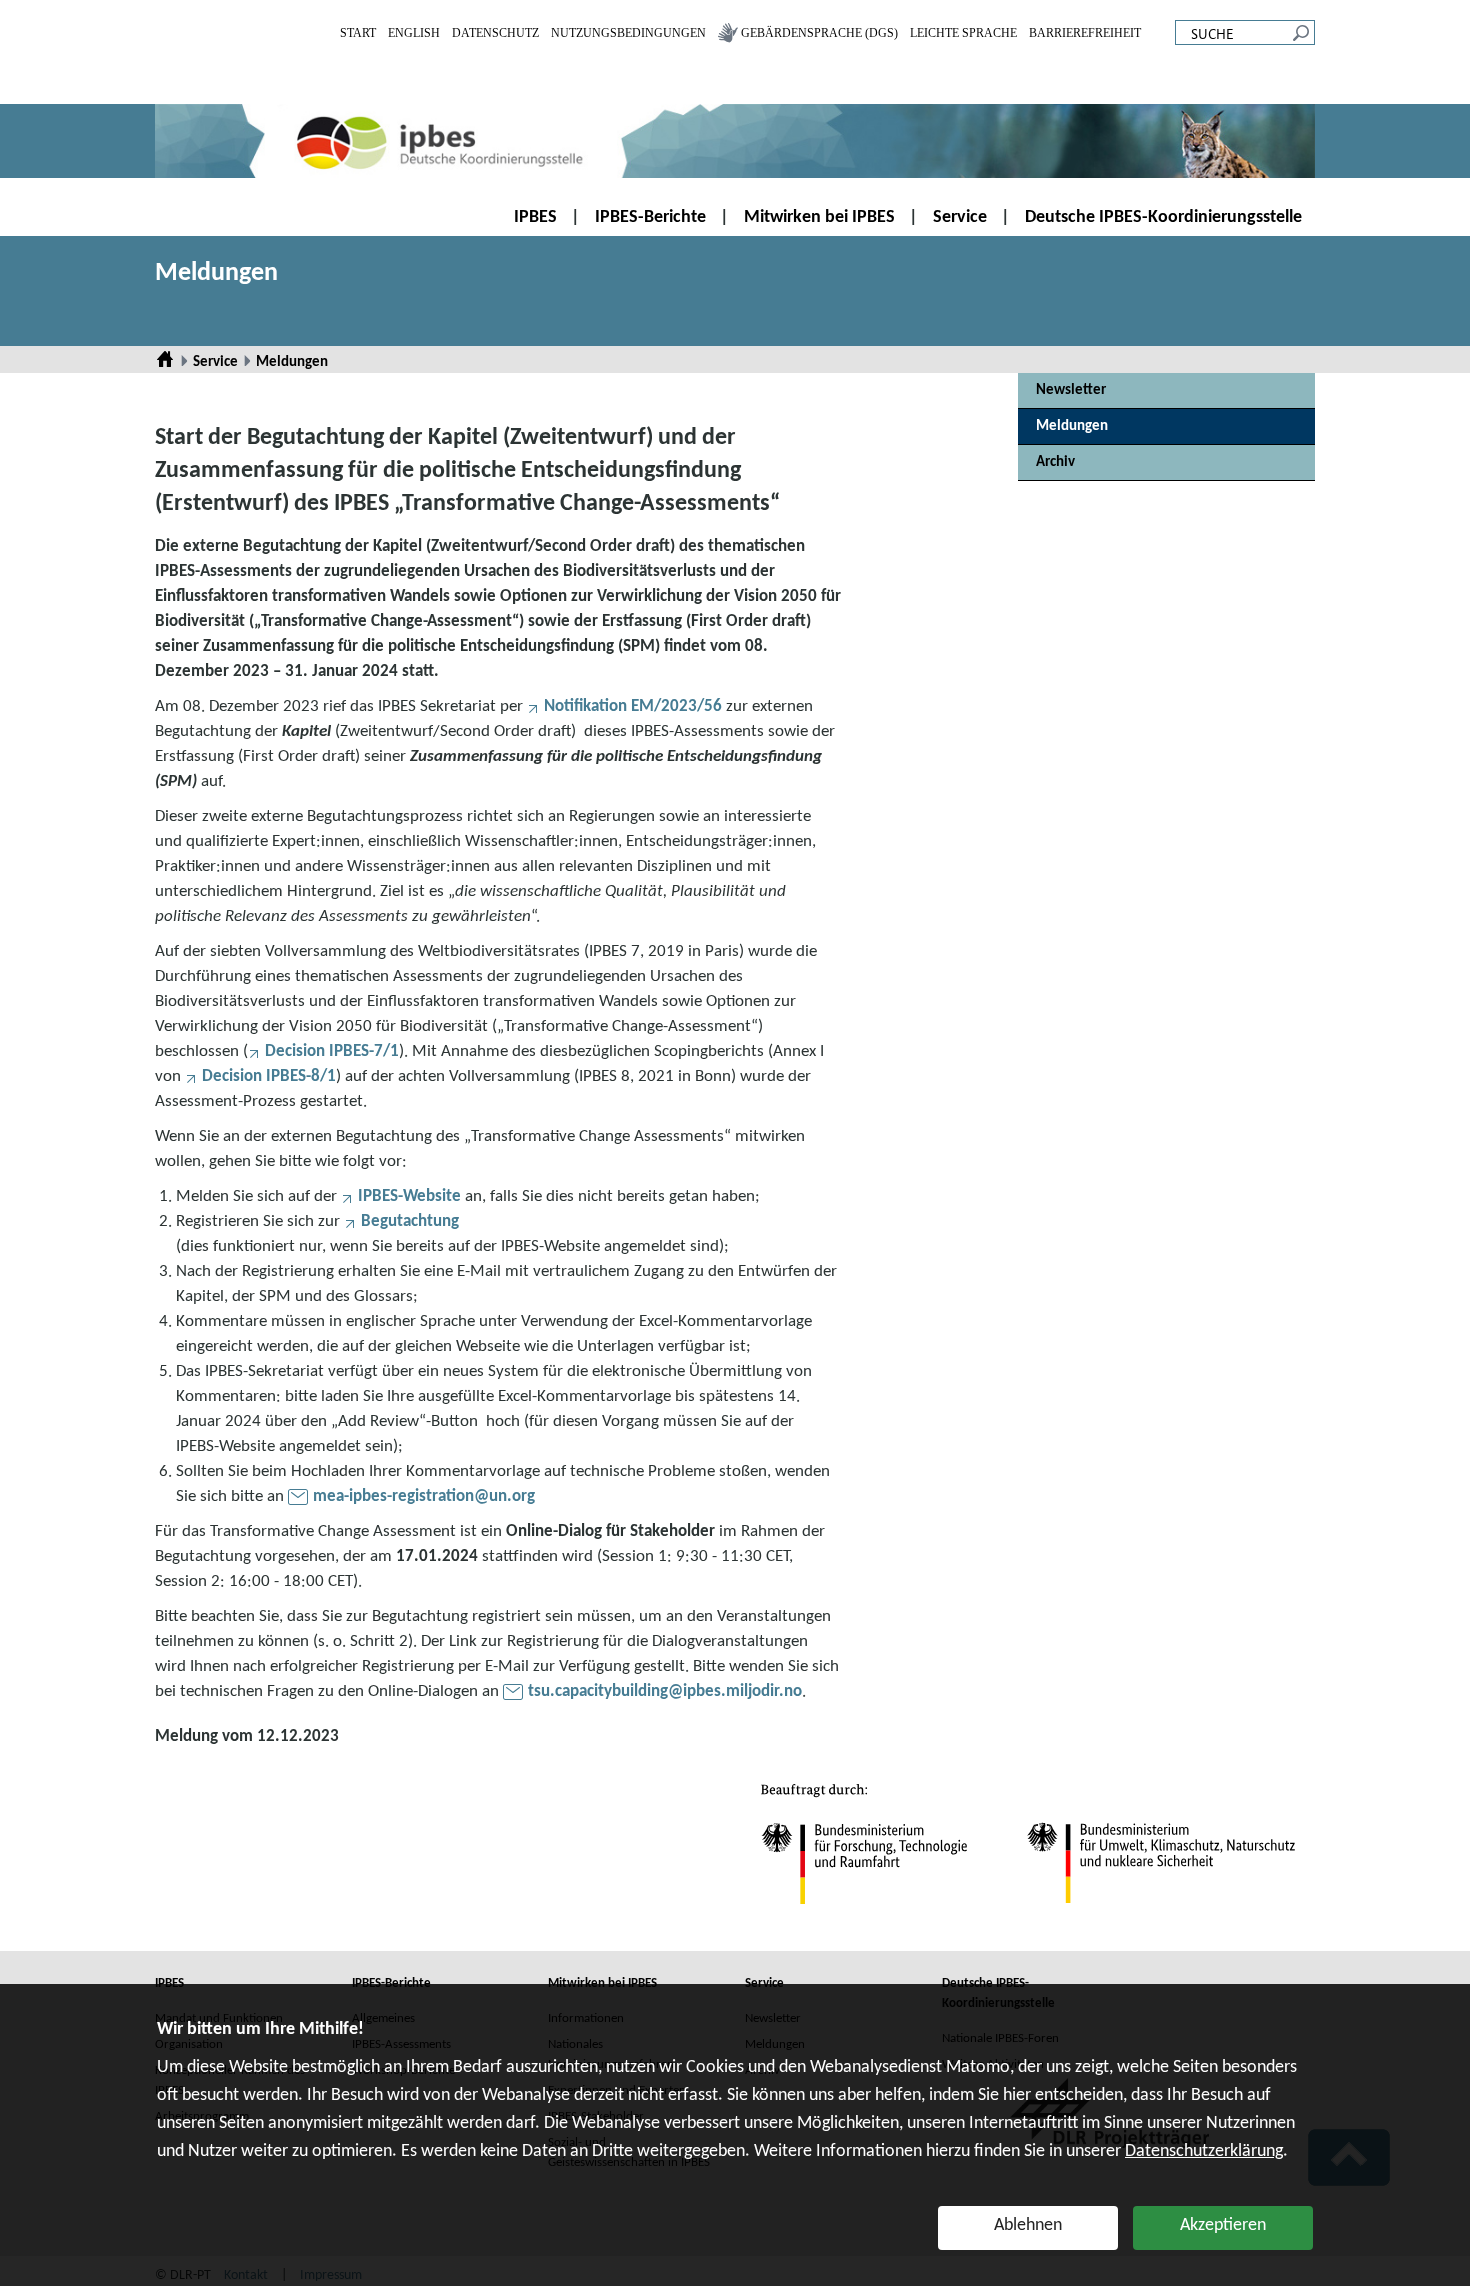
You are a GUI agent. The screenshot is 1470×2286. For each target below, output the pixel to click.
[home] (735, 141)
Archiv (1055, 462)
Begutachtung (410, 1221)
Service (960, 217)
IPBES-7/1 (332, 1051)
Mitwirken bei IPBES (819, 217)
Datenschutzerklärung (1204, 2151)
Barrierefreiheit (1085, 33)
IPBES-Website (409, 1196)
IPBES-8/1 (269, 1076)
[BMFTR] (864, 1853)
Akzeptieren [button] (1223, 2225)
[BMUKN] (1153, 1867)
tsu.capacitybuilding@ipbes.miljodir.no (665, 1691)
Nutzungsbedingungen (628, 33)
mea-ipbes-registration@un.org (424, 1496)
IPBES (535, 217)
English (414, 33)
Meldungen (216, 273)
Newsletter (1071, 390)
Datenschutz (495, 33)
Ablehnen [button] (1028, 2225)
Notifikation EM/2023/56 (633, 706)
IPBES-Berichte (650, 217)
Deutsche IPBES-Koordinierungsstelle (1163, 217)
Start (358, 33)
